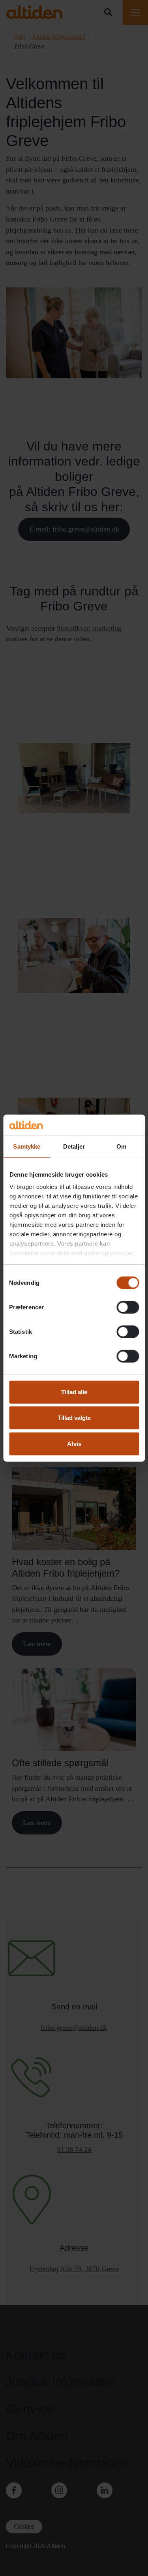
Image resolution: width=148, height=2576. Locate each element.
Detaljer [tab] (74, 1146)
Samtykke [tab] (27, 1146)
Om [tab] (121, 1146)
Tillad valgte (74, 1418)
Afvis (74, 1443)
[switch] (128, 1307)
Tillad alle (74, 1392)
